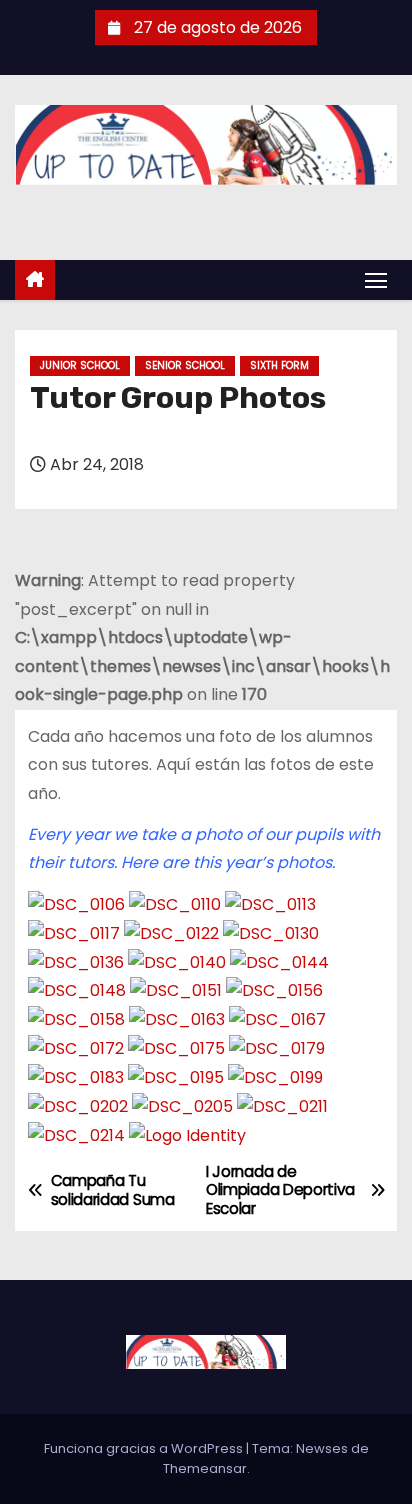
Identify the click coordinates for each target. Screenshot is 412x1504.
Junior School (80, 365)
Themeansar (205, 1468)
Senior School (185, 365)
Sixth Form (279, 365)
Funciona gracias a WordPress (145, 1448)
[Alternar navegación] (376, 279)
